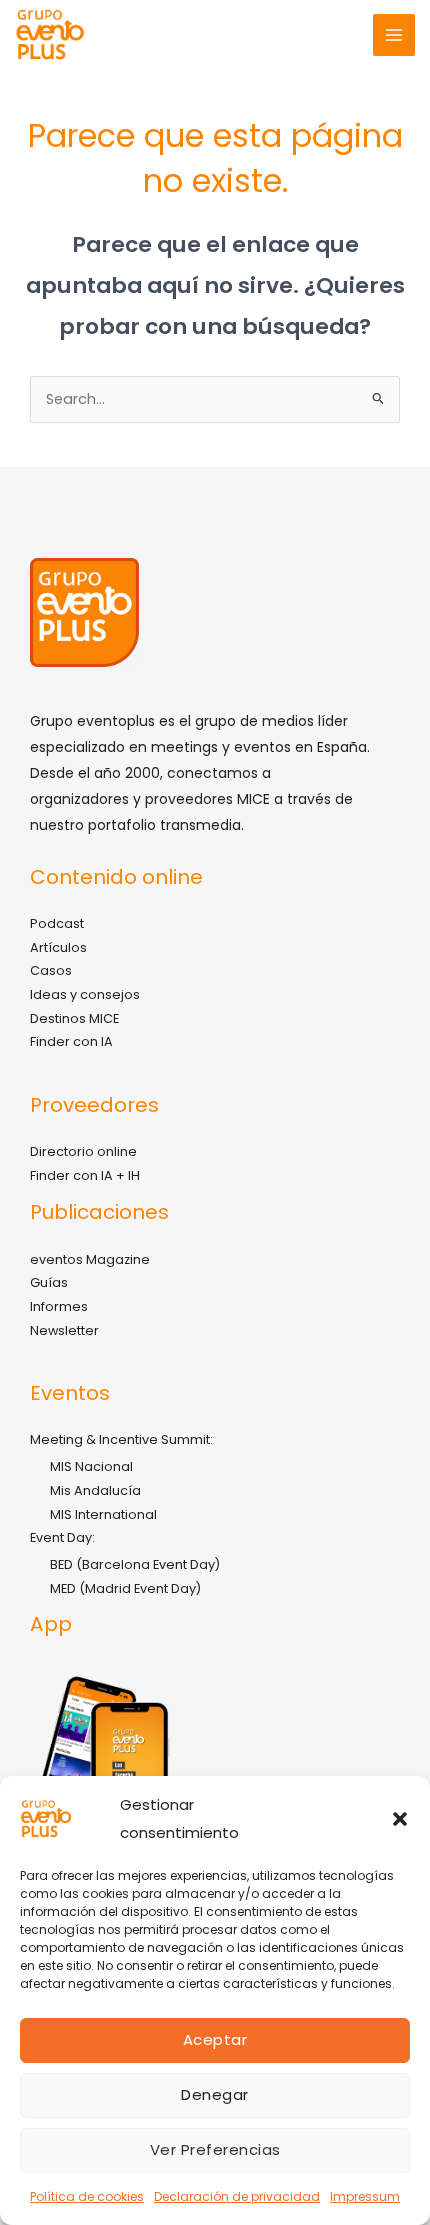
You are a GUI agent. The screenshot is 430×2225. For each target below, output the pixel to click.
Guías (49, 1282)
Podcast (57, 923)
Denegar (215, 2094)
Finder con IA (71, 1041)
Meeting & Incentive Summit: (121, 1439)
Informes (59, 1306)
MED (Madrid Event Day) (125, 1588)
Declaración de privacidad (237, 2196)
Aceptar (215, 2039)
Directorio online (83, 1151)
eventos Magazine (90, 1259)
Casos (51, 970)
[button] (400, 1819)
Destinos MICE (74, 1018)
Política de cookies (87, 2196)
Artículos (58, 947)
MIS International (103, 1514)
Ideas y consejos (85, 994)
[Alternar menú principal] (394, 35)
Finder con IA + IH (85, 1175)
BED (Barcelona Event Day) (135, 1564)
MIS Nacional (91, 1466)
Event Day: (62, 1537)
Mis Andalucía (95, 1490)
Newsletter (64, 1330)
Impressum (365, 2196)
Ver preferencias (215, 2149)
